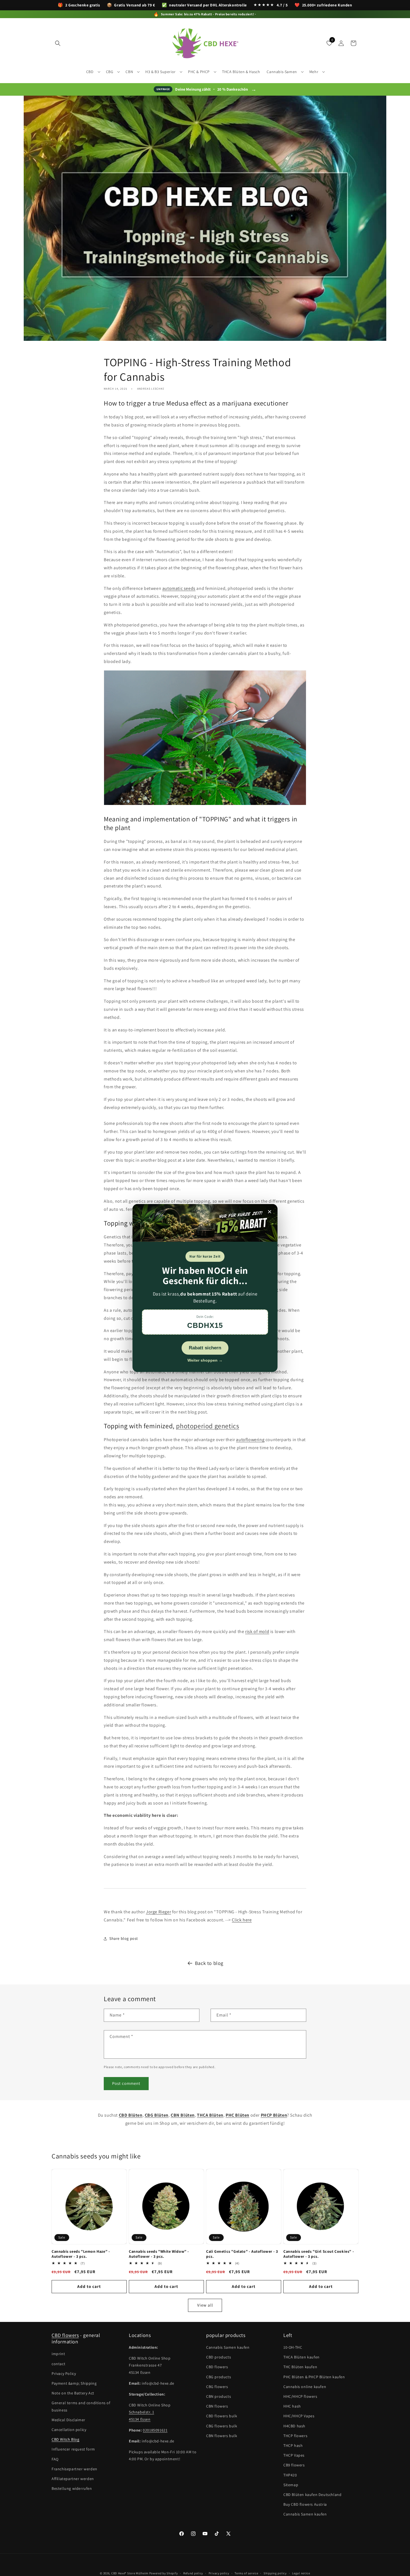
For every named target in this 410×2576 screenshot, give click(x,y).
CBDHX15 (205, 1325)
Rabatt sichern (205, 1348)
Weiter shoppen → (205, 1360)
